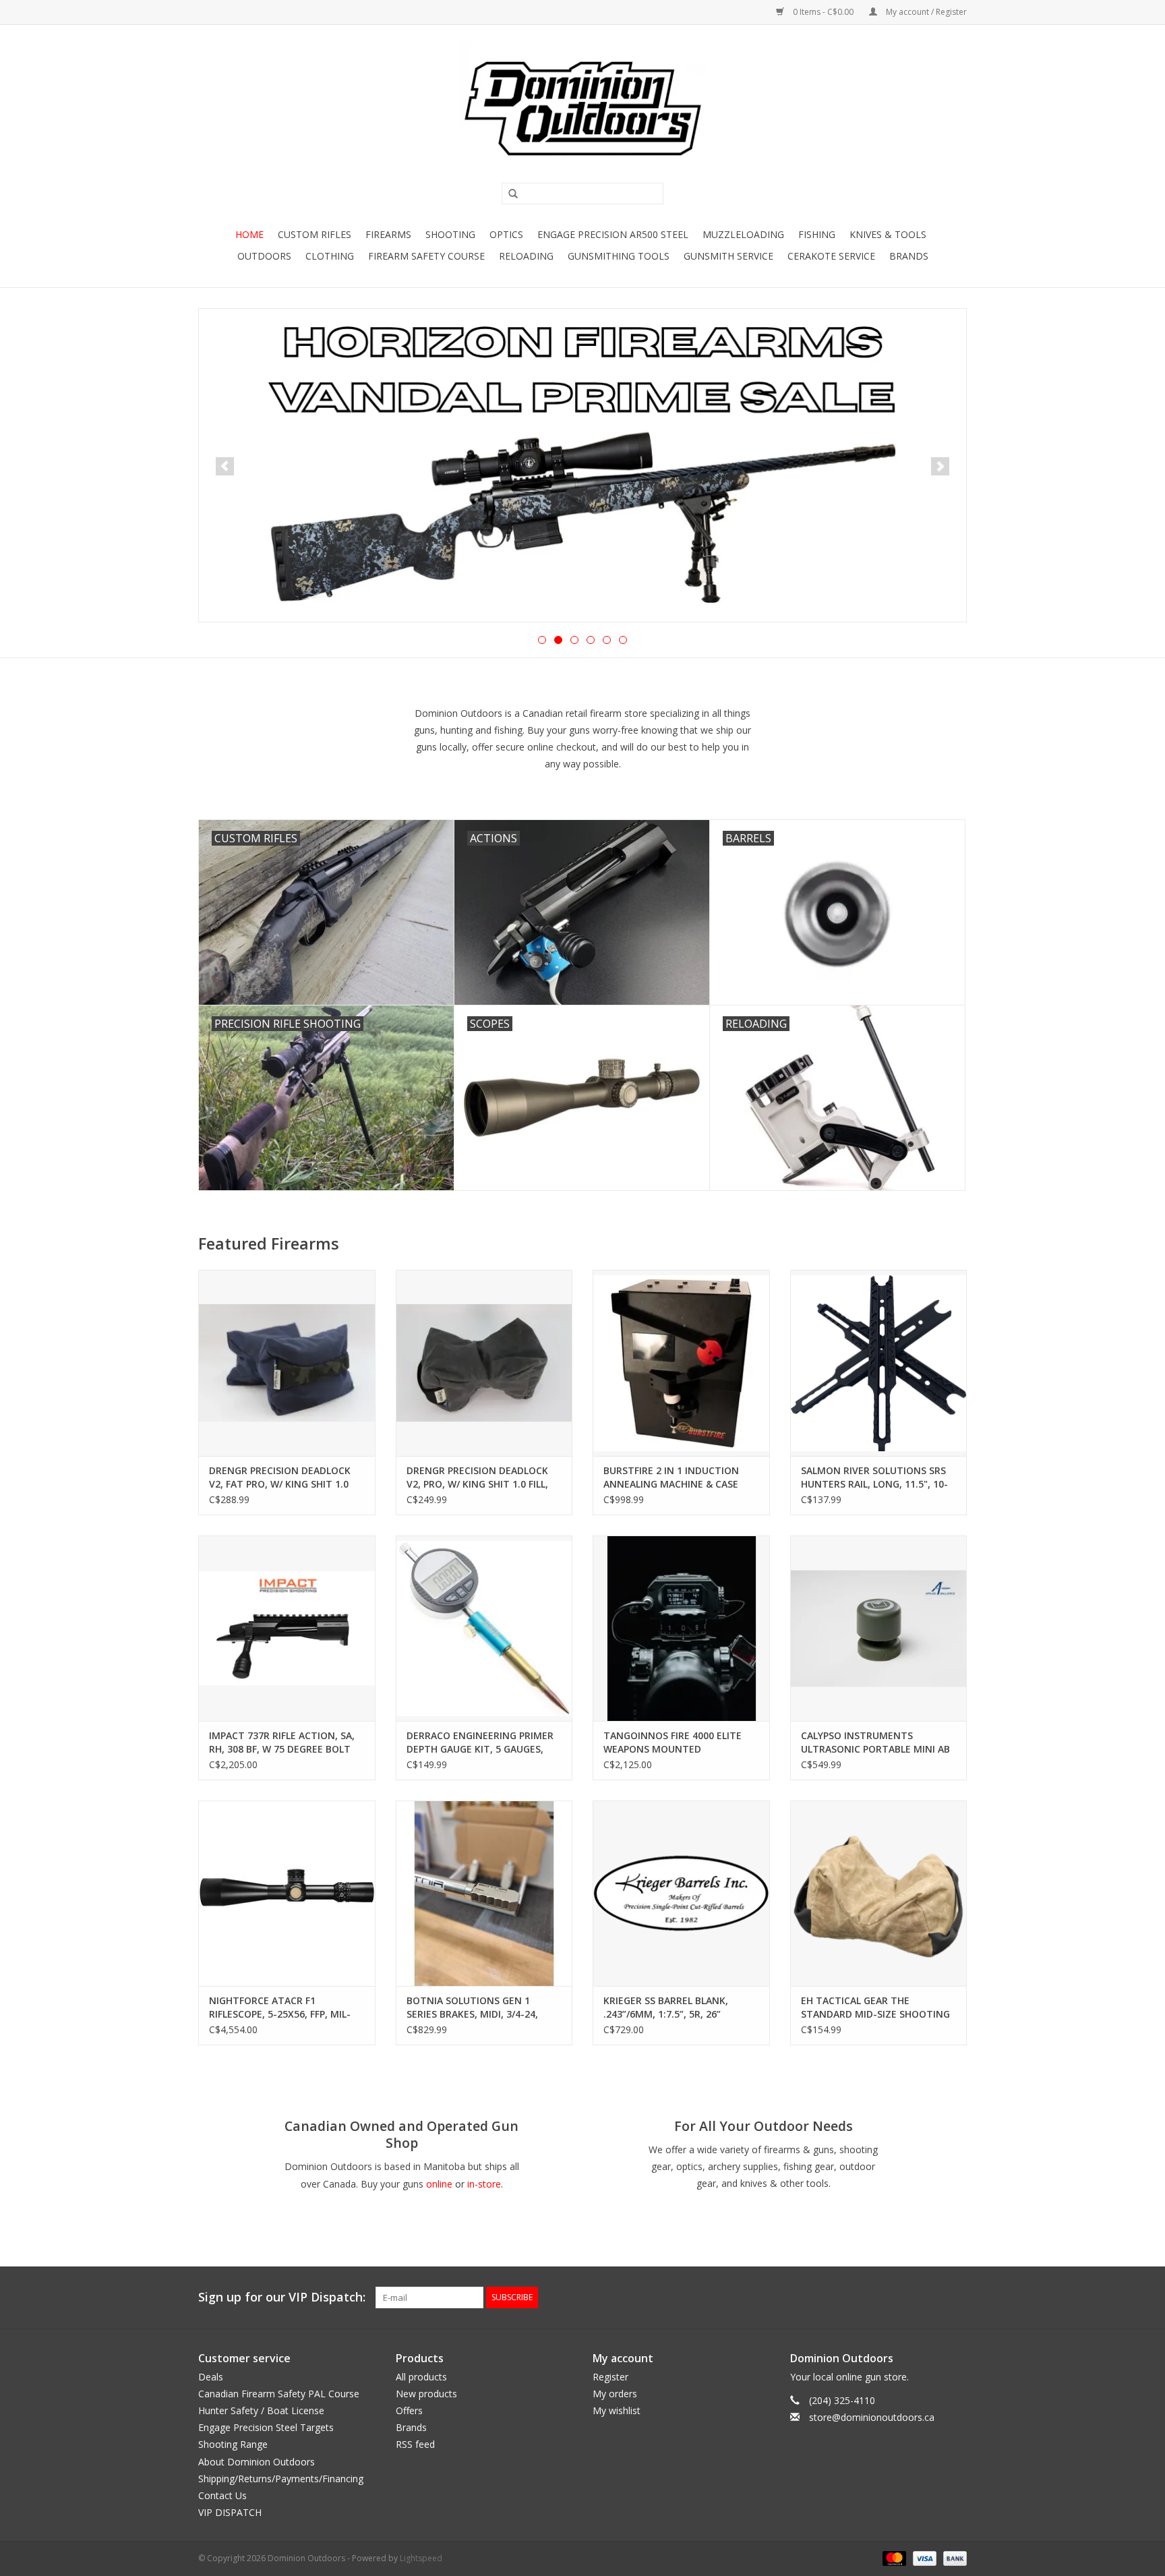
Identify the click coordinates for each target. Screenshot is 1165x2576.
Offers (409, 2410)
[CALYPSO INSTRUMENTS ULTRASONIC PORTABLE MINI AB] (879, 1628)
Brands (909, 256)
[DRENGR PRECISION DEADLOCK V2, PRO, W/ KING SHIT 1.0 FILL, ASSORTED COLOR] (484, 1363)
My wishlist (617, 2410)
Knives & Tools (888, 234)
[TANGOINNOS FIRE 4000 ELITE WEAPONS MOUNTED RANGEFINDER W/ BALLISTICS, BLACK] (681, 1628)
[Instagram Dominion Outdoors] (956, 2297)
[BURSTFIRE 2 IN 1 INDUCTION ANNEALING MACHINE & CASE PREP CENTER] (681, 1363)
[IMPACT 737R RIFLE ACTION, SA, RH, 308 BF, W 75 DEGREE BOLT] (287, 1628)
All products (421, 2377)
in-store (484, 2184)
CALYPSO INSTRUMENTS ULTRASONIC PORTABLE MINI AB (875, 1742)
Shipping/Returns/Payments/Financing (281, 2479)
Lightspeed (421, 2558)
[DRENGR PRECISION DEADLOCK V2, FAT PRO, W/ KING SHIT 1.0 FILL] (287, 1363)
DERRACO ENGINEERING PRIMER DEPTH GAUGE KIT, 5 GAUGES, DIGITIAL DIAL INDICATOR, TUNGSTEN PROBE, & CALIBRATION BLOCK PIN (480, 1743)
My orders (615, 2394)
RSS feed (415, 2444)
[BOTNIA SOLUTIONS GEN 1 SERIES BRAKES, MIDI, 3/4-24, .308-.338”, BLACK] (484, 1893)
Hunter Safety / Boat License (261, 2410)
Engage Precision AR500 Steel (613, 234)
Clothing (330, 256)
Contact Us (222, 2495)
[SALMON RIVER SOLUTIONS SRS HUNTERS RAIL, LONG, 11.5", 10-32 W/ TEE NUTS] (879, 1363)
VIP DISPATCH (230, 2512)
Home (249, 234)
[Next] (940, 466)
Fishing (817, 234)
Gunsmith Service (728, 256)
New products (426, 2394)
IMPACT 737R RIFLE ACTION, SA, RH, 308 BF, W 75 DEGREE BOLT (282, 1742)
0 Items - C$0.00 (823, 12)
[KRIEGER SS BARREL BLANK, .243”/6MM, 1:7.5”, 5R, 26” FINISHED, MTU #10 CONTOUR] (681, 1893)
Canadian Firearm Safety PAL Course (279, 2394)
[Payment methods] (893, 2558)
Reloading (526, 256)
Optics (506, 234)
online (439, 2184)
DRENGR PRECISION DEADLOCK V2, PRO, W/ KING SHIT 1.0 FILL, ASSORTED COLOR (477, 1477)
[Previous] (225, 466)
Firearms (388, 234)
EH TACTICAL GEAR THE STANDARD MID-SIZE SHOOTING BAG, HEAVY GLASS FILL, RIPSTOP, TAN (877, 2008)
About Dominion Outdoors (257, 2462)
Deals (211, 2377)
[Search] (508, 194)
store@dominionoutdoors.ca (872, 2417)
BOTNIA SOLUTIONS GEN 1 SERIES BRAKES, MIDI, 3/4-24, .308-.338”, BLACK (472, 2008)
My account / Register (925, 12)
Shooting (450, 234)
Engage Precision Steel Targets (266, 2427)
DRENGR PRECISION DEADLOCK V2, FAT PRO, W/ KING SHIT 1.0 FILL (280, 1477)
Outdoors (264, 256)
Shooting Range (233, 2444)
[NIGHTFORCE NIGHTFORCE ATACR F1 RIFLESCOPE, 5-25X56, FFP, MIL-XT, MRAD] (287, 1893)
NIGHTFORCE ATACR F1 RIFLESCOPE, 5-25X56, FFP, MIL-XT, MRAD (280, 2008)
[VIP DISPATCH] (582, 465)
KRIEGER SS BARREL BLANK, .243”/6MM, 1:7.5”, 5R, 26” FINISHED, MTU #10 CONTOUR (674, 2008)
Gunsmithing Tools (619, 256)
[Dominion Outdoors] (582, 109)
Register (610, 2377)
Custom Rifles (315, 234)
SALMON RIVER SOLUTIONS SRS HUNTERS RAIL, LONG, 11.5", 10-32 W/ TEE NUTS (874, 1477)
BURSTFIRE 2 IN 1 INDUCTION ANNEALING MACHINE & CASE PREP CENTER (671, 1477)
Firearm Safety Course (426, 256)
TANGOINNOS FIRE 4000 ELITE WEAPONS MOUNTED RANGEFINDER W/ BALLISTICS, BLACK (673, 1743)
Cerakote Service (831, 256)
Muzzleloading (743, 234)
